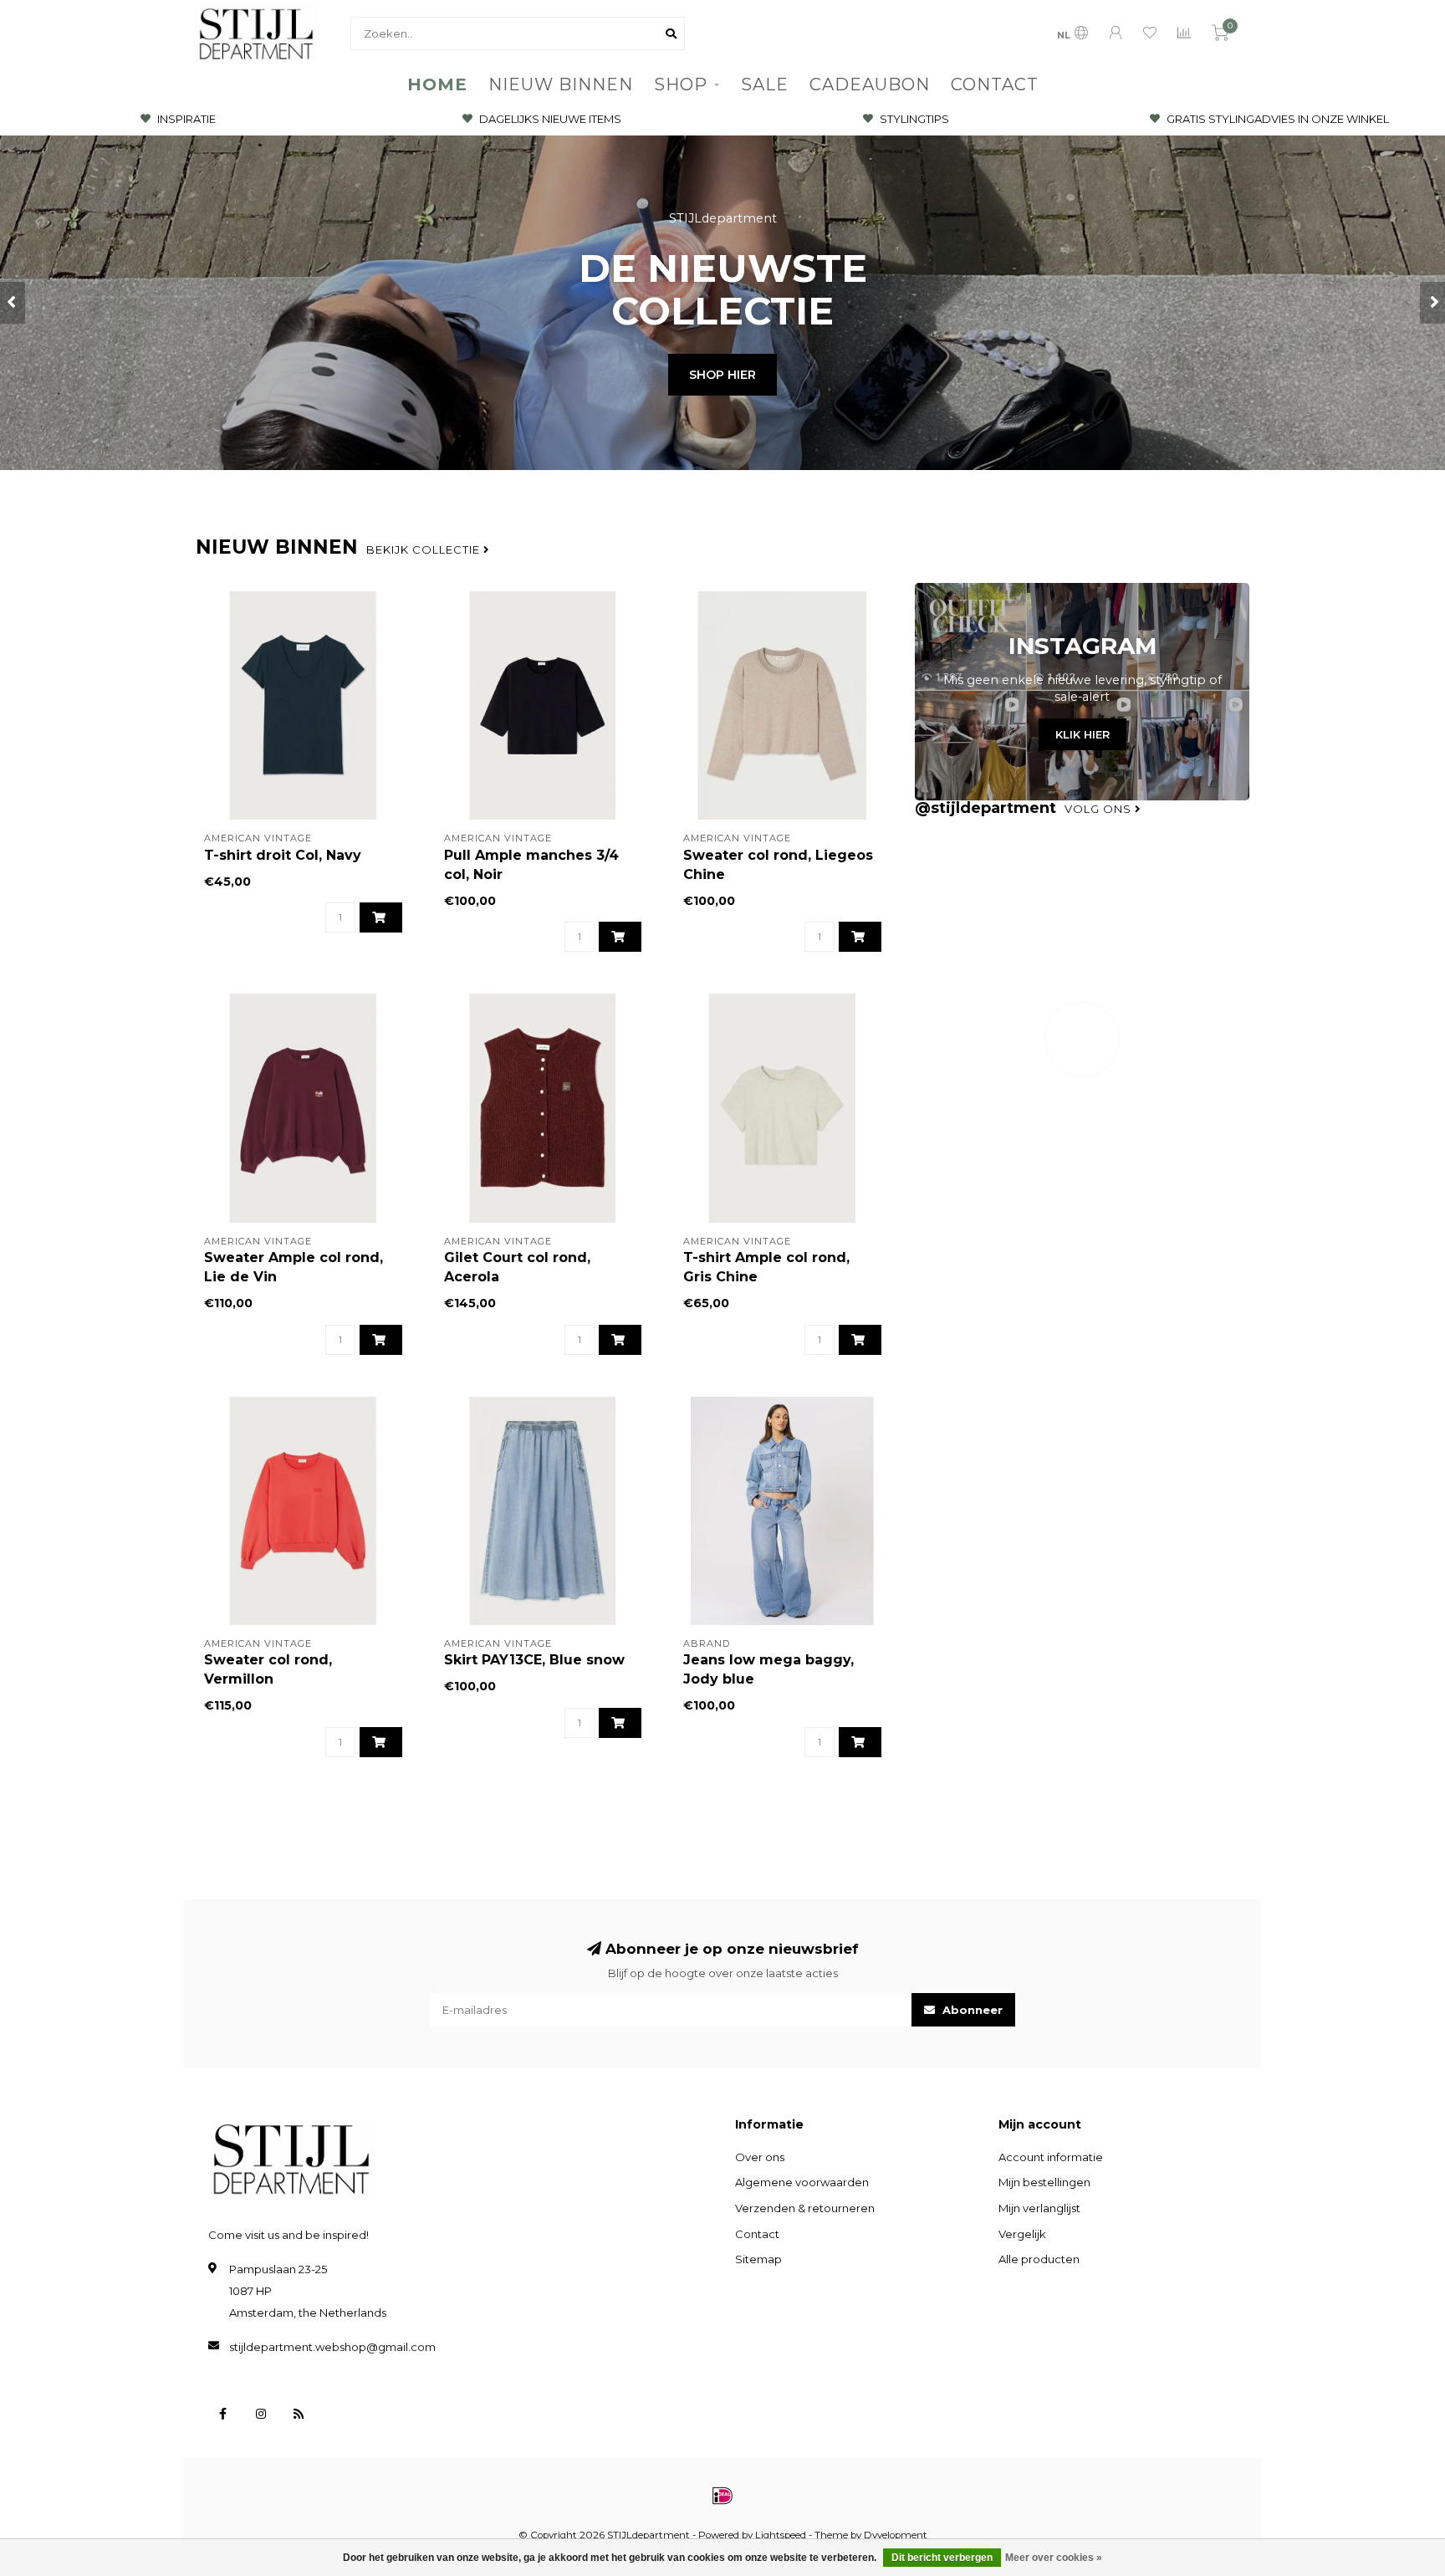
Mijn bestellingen (1044, 2182)
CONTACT (995, 84)
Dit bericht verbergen (942, 2558)
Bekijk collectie (425, 549)
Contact (757, 2234)
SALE (765, 84)
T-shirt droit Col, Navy (283, 855)
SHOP (681, 84)
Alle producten (1039, 2259)
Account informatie (1051, 2157)
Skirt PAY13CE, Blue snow (534, 1660)
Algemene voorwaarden (802, 2182)
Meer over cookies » (1054, 2558)
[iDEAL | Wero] (722, 2496)
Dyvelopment (896, 2535)
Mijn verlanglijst (1039, 2208)
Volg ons (1100, 809)
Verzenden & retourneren (805, 2208)
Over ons (760, 2157)
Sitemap (758, 2259)
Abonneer (971, 2010)
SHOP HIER (722, 375)
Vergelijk (1022, 2234)
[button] (13, 303)
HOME (437, 84)
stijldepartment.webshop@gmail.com (332, 2347)
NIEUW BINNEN (561, 84)
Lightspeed (781, 2535)
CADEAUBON (870, 84)
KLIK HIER (1082, 734)
